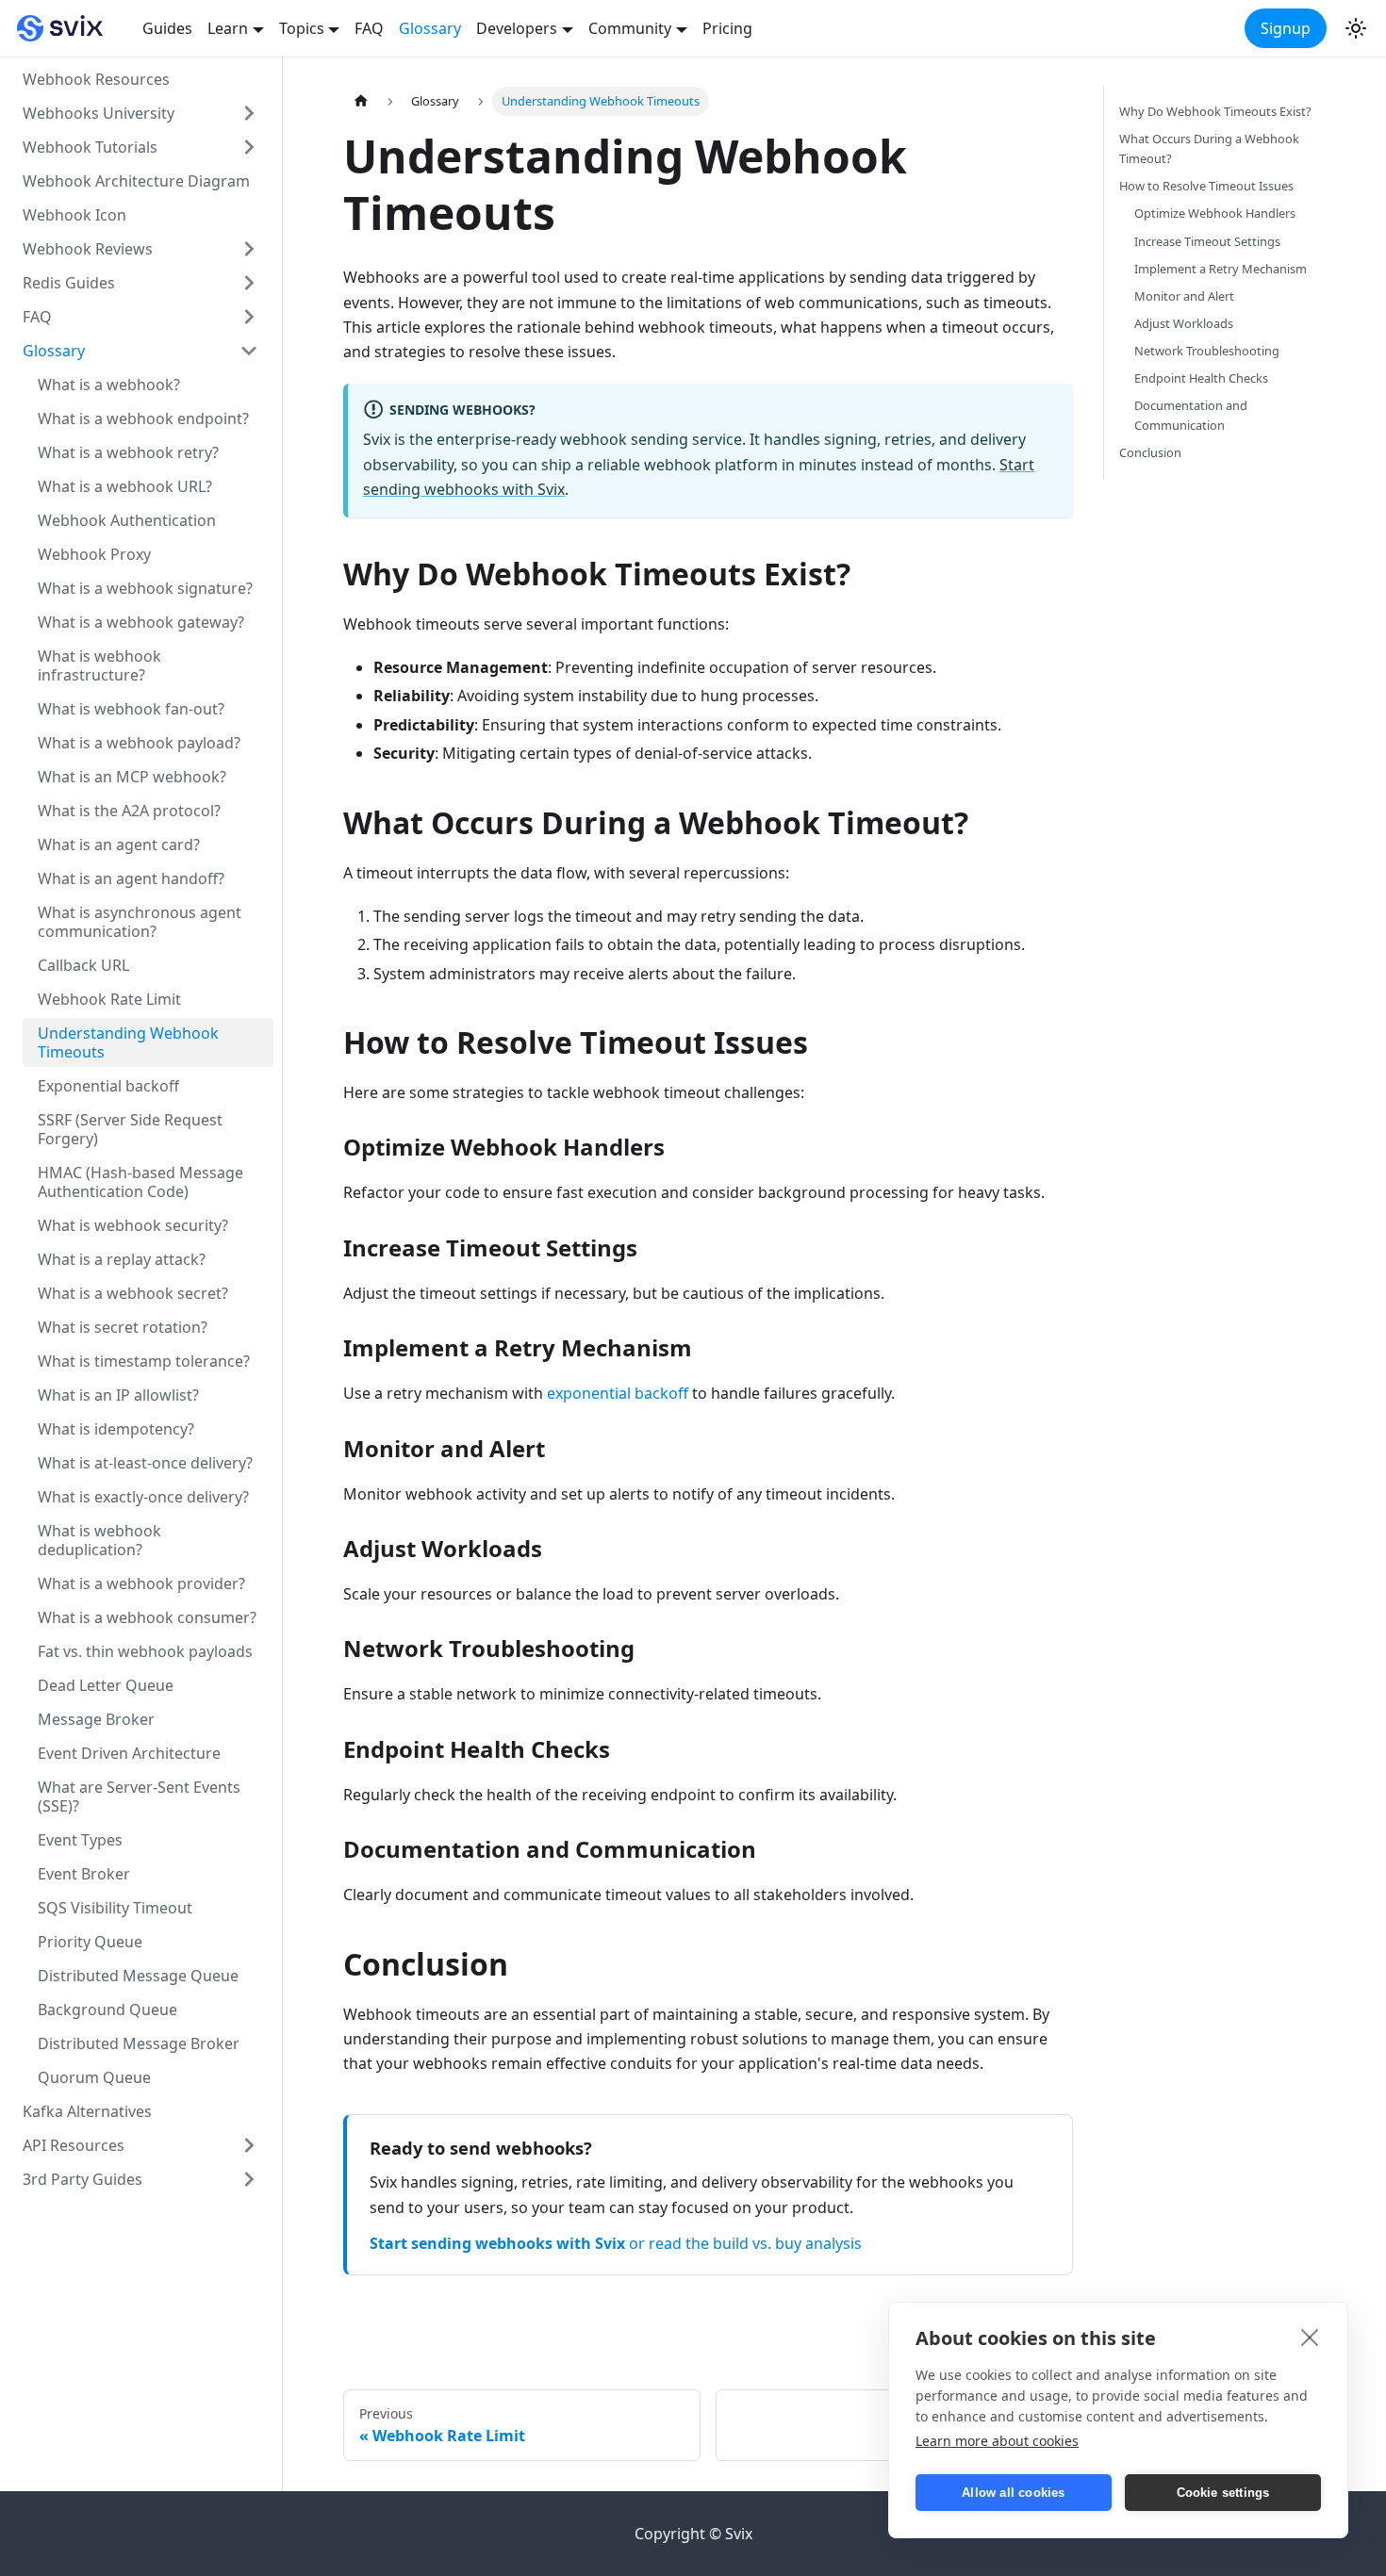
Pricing (727, 28)
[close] (1310, 2337)
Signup (1286, 28)
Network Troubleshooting (1207, 351)
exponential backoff (618, 1393)
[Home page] (361, 101)
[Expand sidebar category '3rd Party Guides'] (249, 2179)
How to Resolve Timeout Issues (1206, 186)
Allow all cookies (1013, 2493)
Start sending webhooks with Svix (497, 2243)
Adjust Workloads (1184, 323)
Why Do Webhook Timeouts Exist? (1215, 111)
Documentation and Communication (1191, 415)
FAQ (369, 28)
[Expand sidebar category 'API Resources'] (249, 2145)
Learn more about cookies (997, 2441)
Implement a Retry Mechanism (1221, 269)
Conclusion (1150, 452)
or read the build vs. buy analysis (745, 2243)
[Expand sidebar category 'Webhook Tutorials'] (249, 147)
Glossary (430, 28)
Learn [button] (228, 28)
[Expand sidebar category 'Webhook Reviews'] (249, 249)
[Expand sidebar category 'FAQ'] (249, 317)
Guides (167, 28)
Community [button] (630, 28)
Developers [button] (517, 28)
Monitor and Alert (1184, 296)
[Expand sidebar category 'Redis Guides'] (249, 283)
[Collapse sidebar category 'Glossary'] (249, 351)
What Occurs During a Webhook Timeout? (1209, 148)
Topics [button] (302, 28)
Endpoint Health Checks (1201, 378)
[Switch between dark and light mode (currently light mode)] (1356, 28)
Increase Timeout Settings (1207, 241)
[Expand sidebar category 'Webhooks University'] (249, 113)
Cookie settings (1223, 2493)
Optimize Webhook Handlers (1215, 213)
